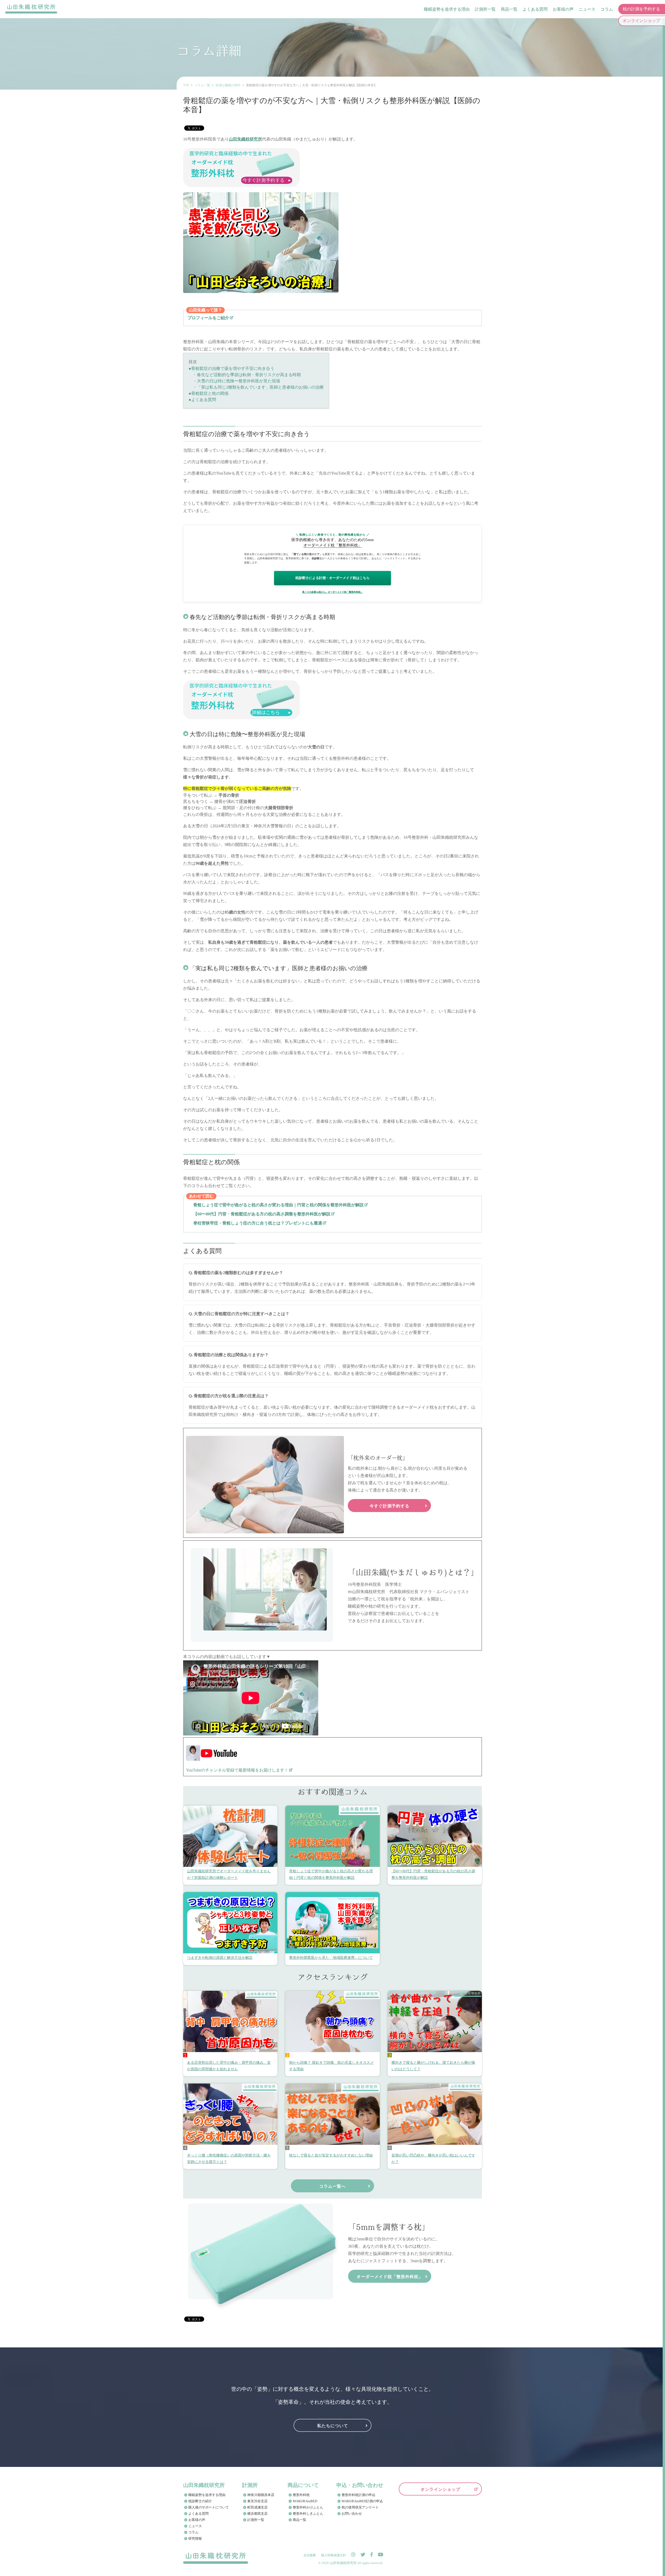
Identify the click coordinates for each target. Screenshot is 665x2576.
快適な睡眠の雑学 (228, 85)
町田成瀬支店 (257, 2507)
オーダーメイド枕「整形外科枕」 (390, 2276)
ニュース (587, 9)
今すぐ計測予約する (390, 1506)
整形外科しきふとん (308, 2514)
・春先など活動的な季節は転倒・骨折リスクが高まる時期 (245, 375)
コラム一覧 (202, 85)
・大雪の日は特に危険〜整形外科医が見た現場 (234, 381)
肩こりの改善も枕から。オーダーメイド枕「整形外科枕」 (332, 592)
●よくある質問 (202, 400)
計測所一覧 (485, 9)
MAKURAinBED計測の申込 (362, 2501)
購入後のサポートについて (209, 2507)
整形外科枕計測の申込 (358, 2495)
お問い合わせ (352, 2514)
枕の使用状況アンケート (360, 2507)
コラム (607, 9)
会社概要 (310, 2555)
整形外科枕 (301, 2495)
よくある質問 (535, 9)
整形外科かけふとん (308, 2507)
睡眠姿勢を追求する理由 (447, 9)
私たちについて (333, 2425)
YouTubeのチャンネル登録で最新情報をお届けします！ (237, 1770)
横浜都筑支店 (257, 2514)
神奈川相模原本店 (261, 2495)
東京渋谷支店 (257, 2501)
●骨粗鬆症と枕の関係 (209, 393)
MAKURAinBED (305, 2501)
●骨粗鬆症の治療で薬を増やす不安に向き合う (231, 368)
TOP (186, 85)
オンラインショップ (440, 2489)
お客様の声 (563, 9)
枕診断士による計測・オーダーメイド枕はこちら (332, 578)
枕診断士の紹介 (200, 2501)
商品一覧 (509, 9)
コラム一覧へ (332, 2186)
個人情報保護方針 (334, 2555)
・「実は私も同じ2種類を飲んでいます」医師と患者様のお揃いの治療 (256, 387)
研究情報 (195, 2538)
